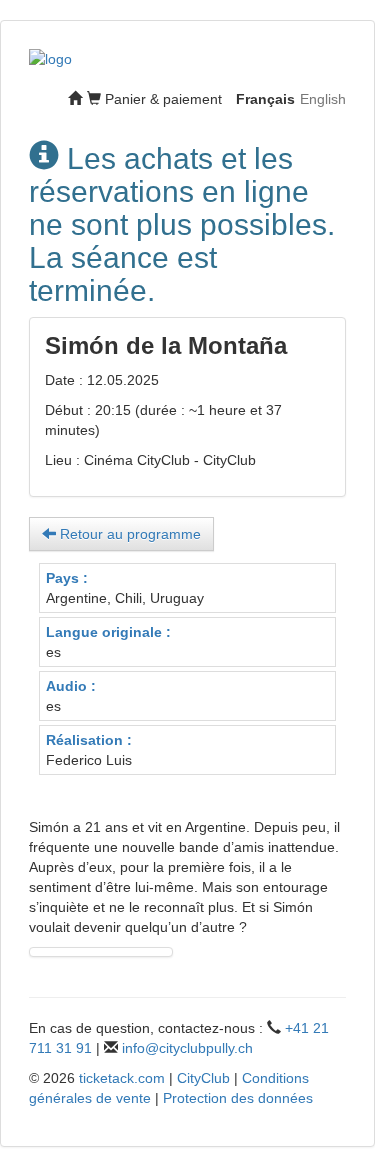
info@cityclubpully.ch (187, 1048)
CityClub (203, 1078)
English (323, 99)
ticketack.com (122, 1078)
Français (265, 99)
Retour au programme (128, 534)
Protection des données (238, 1098)
